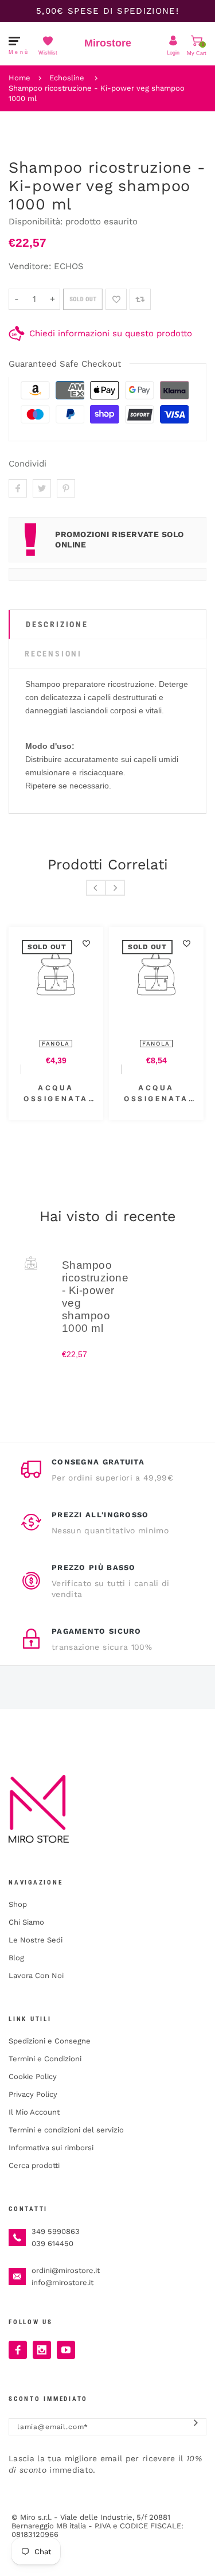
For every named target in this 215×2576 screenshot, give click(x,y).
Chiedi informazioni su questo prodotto (111, 333)
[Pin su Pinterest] (66, 488)
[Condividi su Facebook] (18, 488)
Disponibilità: (37, 222)
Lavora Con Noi (36, 1975)
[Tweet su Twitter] (42, 488)
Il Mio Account (34, 2112)
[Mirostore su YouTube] (66, 2350)
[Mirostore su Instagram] (42, 2350)
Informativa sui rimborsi (51, 2148)
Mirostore (108, 43)
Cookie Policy (33, 2076)
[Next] (115, 888)
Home (19, 78)
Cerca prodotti (34, 2165)
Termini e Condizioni (45, 2059)
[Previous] (96, 888)
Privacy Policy (33, 2094)
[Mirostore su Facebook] (18, 2350)
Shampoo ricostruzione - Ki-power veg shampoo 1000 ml (97, 93)
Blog (16, 1958)
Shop (18, 1904)
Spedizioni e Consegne (50, 2041)
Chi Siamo (26, 1922)
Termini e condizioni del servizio (66, 2130)
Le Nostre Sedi (36, 1940)
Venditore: (30, 266)
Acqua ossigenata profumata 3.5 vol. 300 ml (127, 1094)
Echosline (67, 78)
